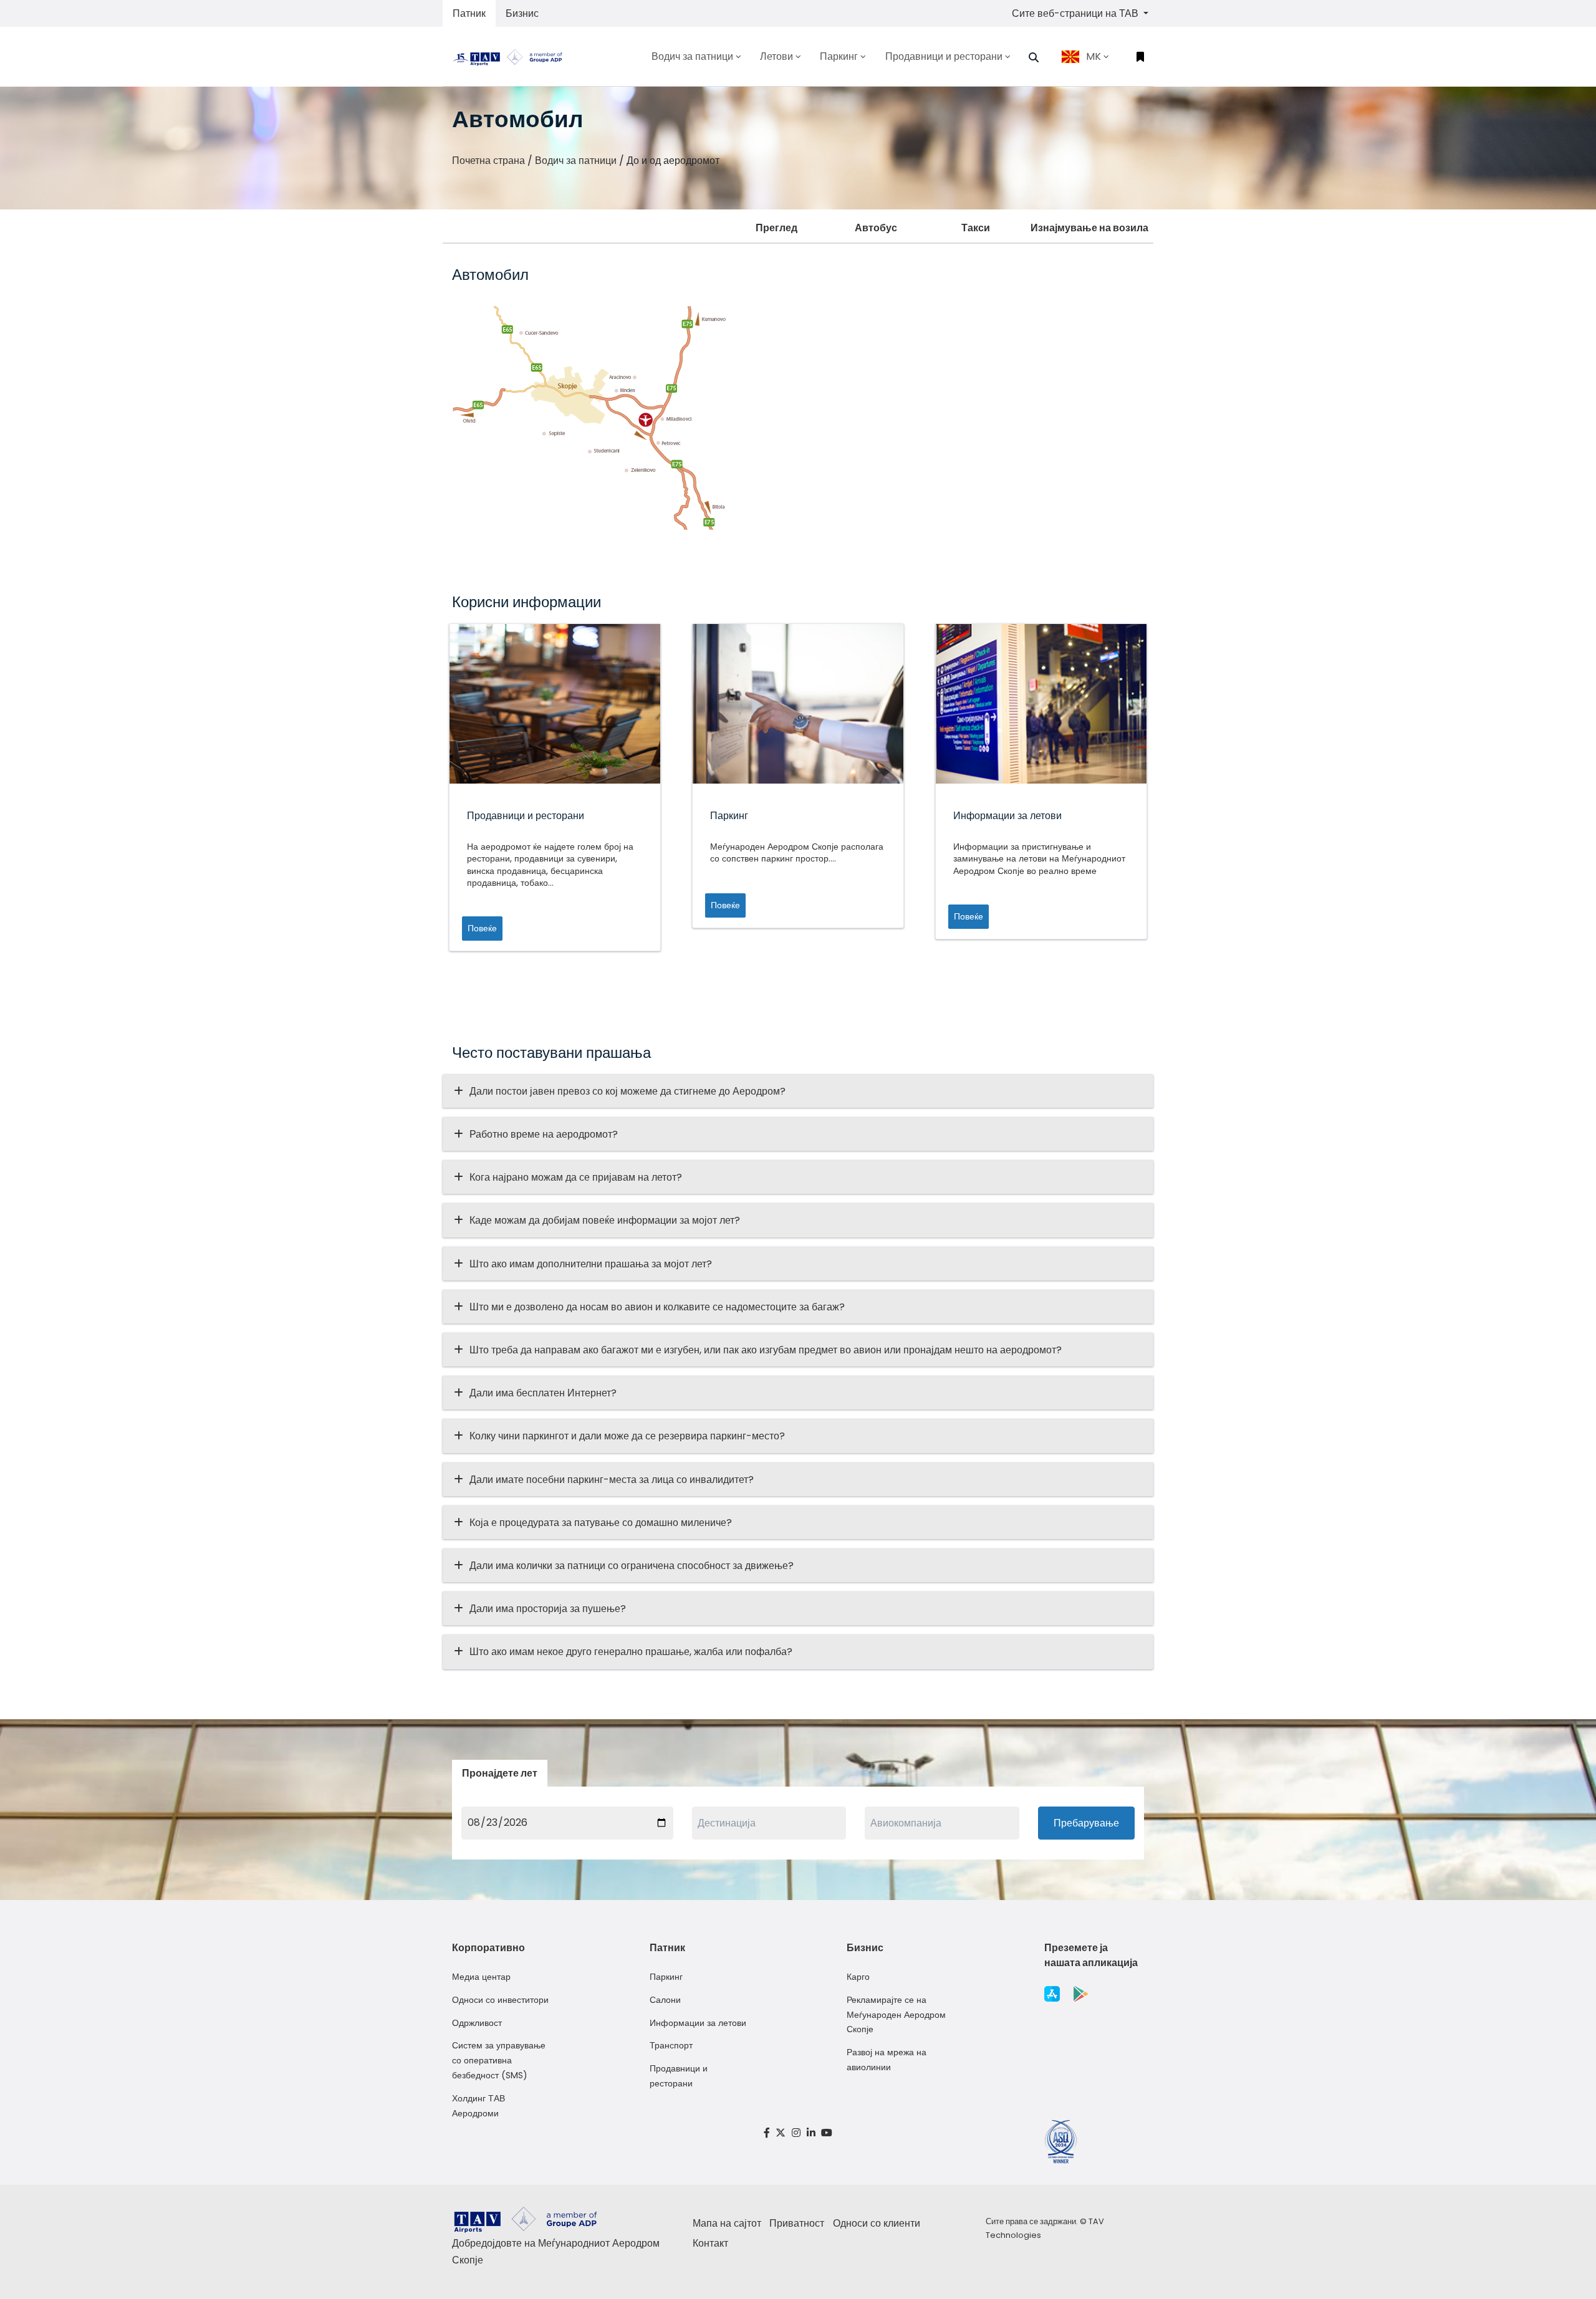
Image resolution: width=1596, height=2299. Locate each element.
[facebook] (767, 2133)
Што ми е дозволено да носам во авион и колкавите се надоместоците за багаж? (657, 1307)
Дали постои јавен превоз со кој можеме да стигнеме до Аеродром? (627, 1091)
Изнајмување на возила (1089, 228)
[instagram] (796, 2133)
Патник (469, 13)
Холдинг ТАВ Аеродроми (478, 2106)
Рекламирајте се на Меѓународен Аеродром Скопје (896, 2015)
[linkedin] (811, 2133)
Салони (665, 2000)
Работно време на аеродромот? (544, 1134)
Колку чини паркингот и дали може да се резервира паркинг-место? (627, 1436)
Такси (976, 228)
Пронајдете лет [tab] (500, 1773)
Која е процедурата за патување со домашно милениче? (601, 1523)
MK (1094, 56)
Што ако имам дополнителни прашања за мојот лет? (591, 1264)
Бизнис (522, 13)
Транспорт (671, 2045)
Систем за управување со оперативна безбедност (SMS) (499, 2060)
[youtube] (827, 2133)
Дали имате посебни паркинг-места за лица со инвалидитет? (612, 1480)
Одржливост (477, 2023)
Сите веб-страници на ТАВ (1076, 13)
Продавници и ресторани (679, 2076)
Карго (858, 1977)
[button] (1034, 57)
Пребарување (1086, 1823)
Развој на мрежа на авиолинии (887, 2060)
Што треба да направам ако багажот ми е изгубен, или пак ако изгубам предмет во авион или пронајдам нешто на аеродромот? (766, 1350)
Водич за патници (576, 161)
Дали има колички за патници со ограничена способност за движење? (632, 1566)
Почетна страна (488, 161)
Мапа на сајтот (727, 2223)
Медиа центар (481, 1977)
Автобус (876, 228)
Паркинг (666, 1977)
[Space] (512, 56)
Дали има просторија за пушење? (548, 1609)
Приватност (797, 2223)
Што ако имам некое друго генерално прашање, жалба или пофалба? (631, 1652)
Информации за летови (698, 2023)
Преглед (776, 228)
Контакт (710, 2243)
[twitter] (781, 2133)
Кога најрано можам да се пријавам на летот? (576, 1177)
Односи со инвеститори (500, 2000)
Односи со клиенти (877, 2223)
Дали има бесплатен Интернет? (543, 1393)
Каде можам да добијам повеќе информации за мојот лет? (605, 1220)
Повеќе (482, 928)
